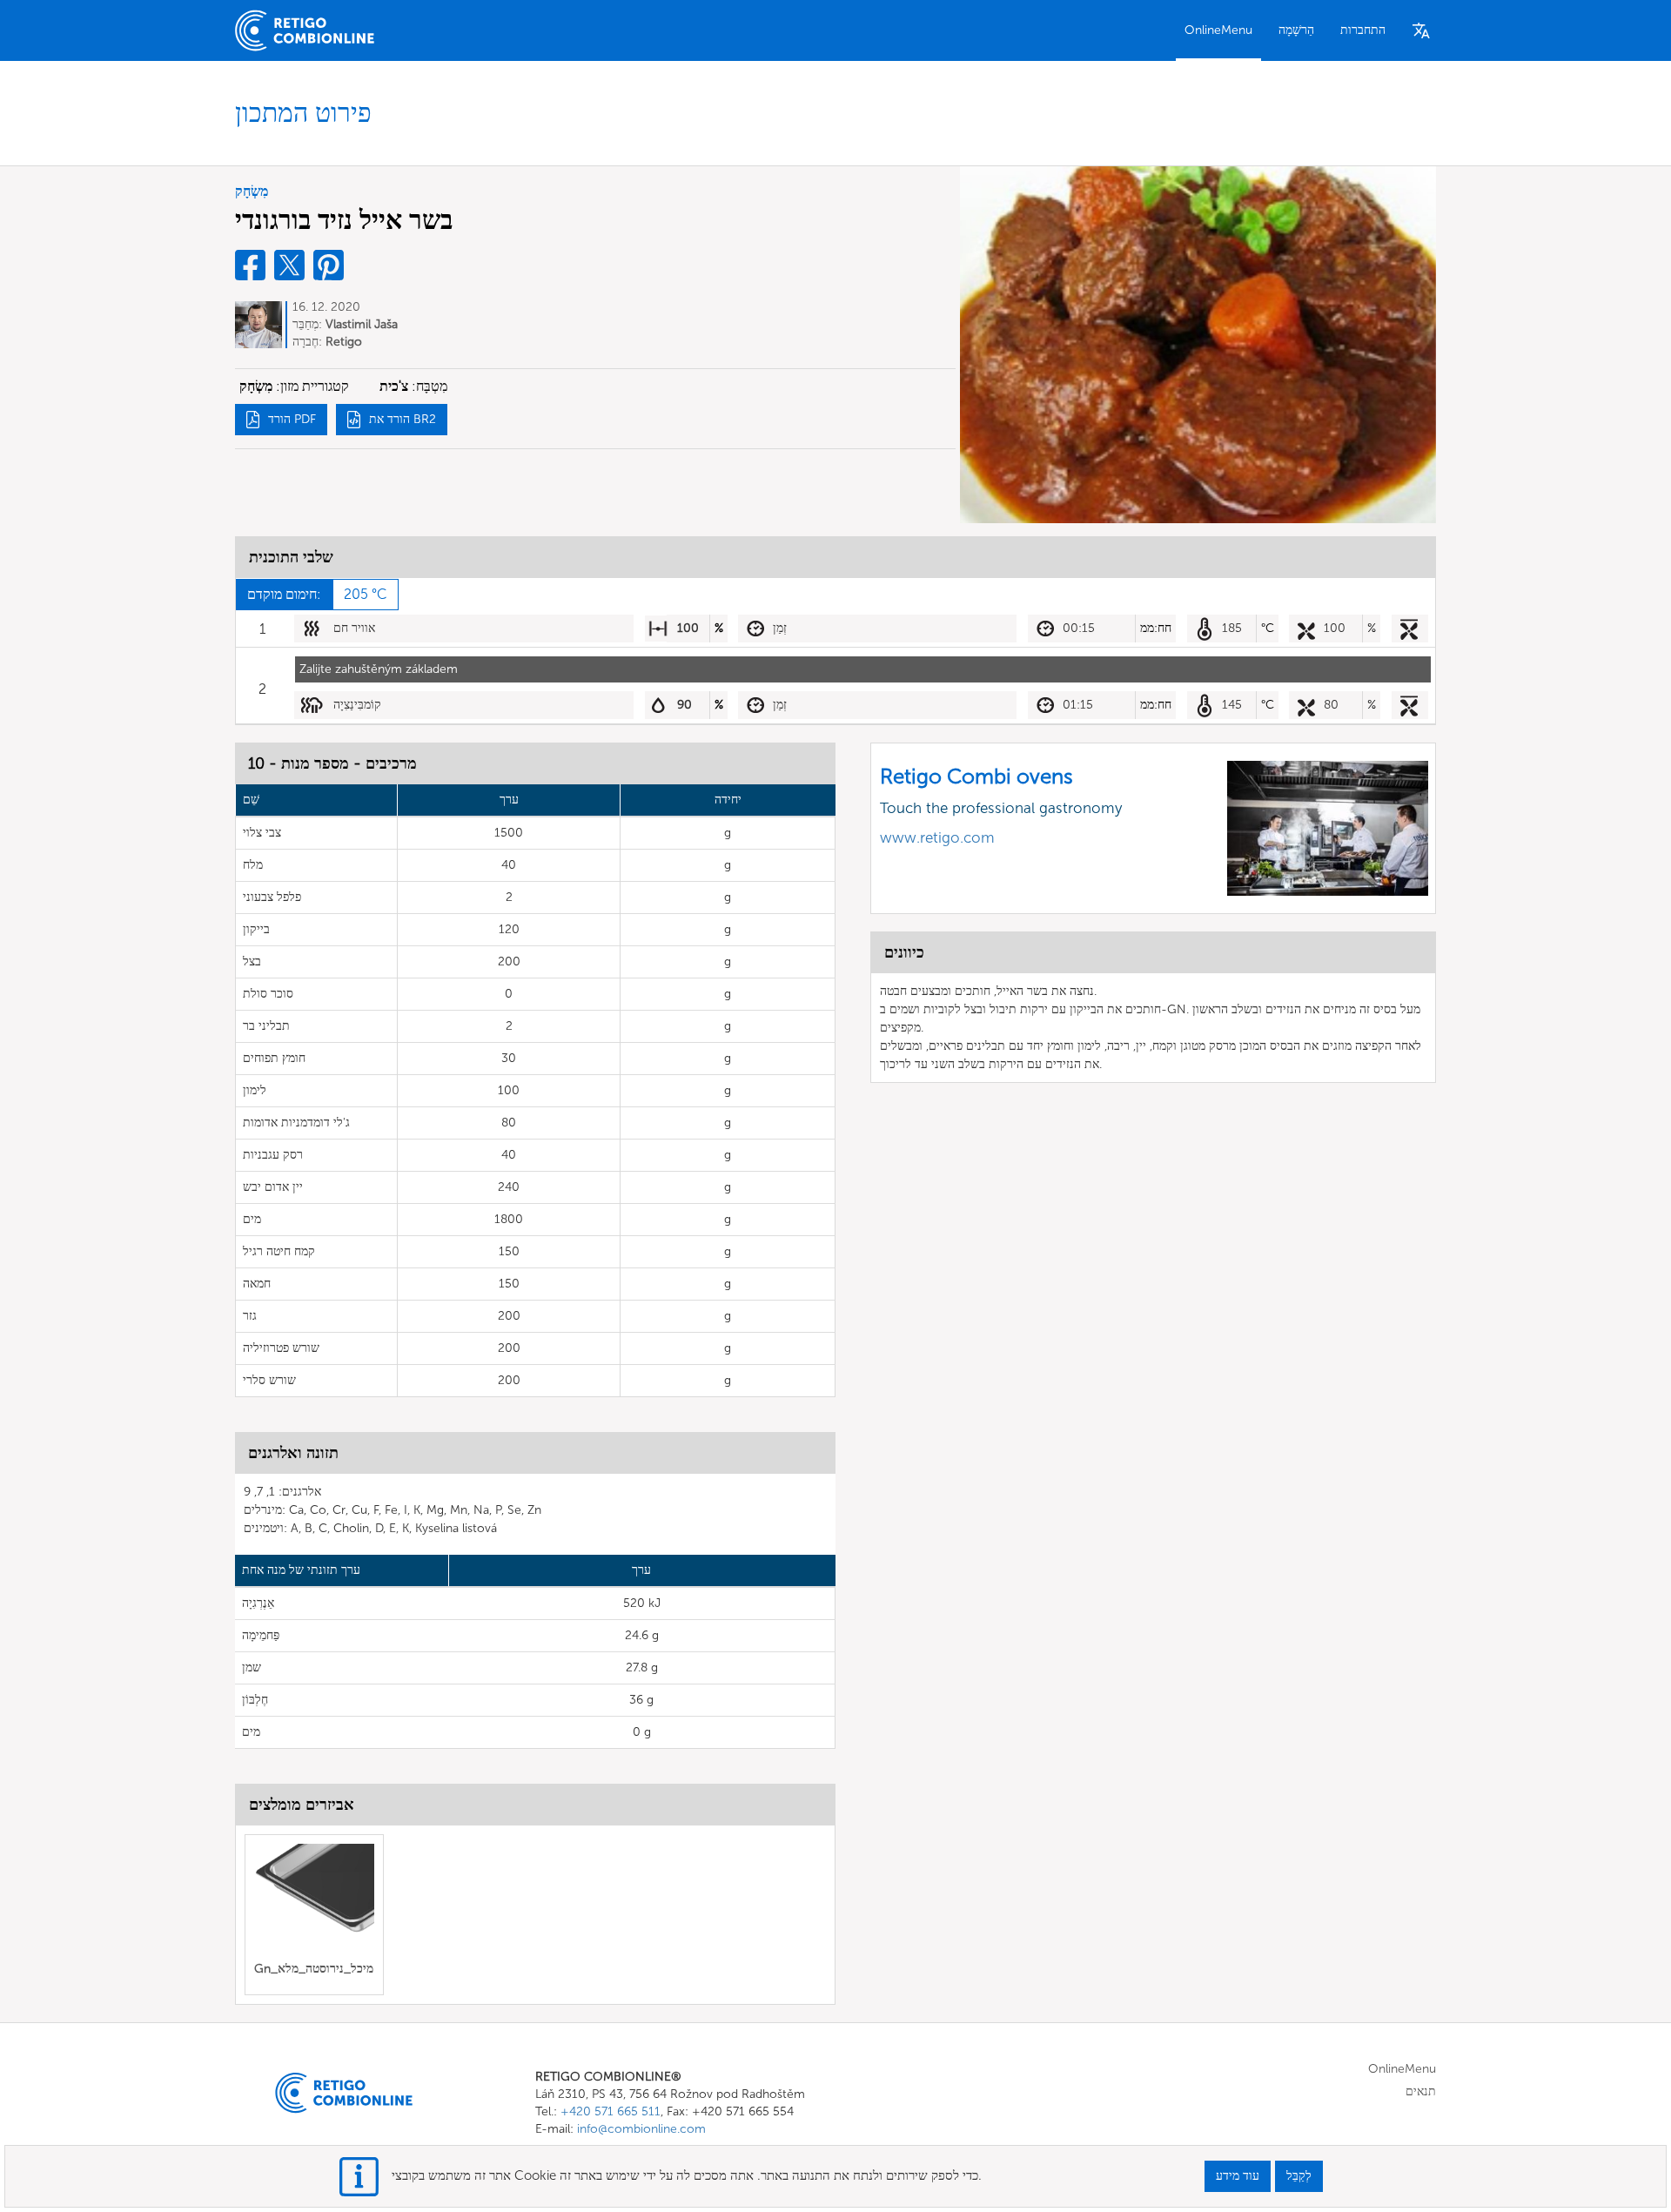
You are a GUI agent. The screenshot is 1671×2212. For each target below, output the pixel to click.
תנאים (1421, 2091)
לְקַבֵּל (1299, 2176)
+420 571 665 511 (611, 2111)
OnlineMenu (1218, 30)
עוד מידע (1238, 2176)
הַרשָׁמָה (1296, 30)
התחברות (1363, 30)
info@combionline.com (641, 2129)
